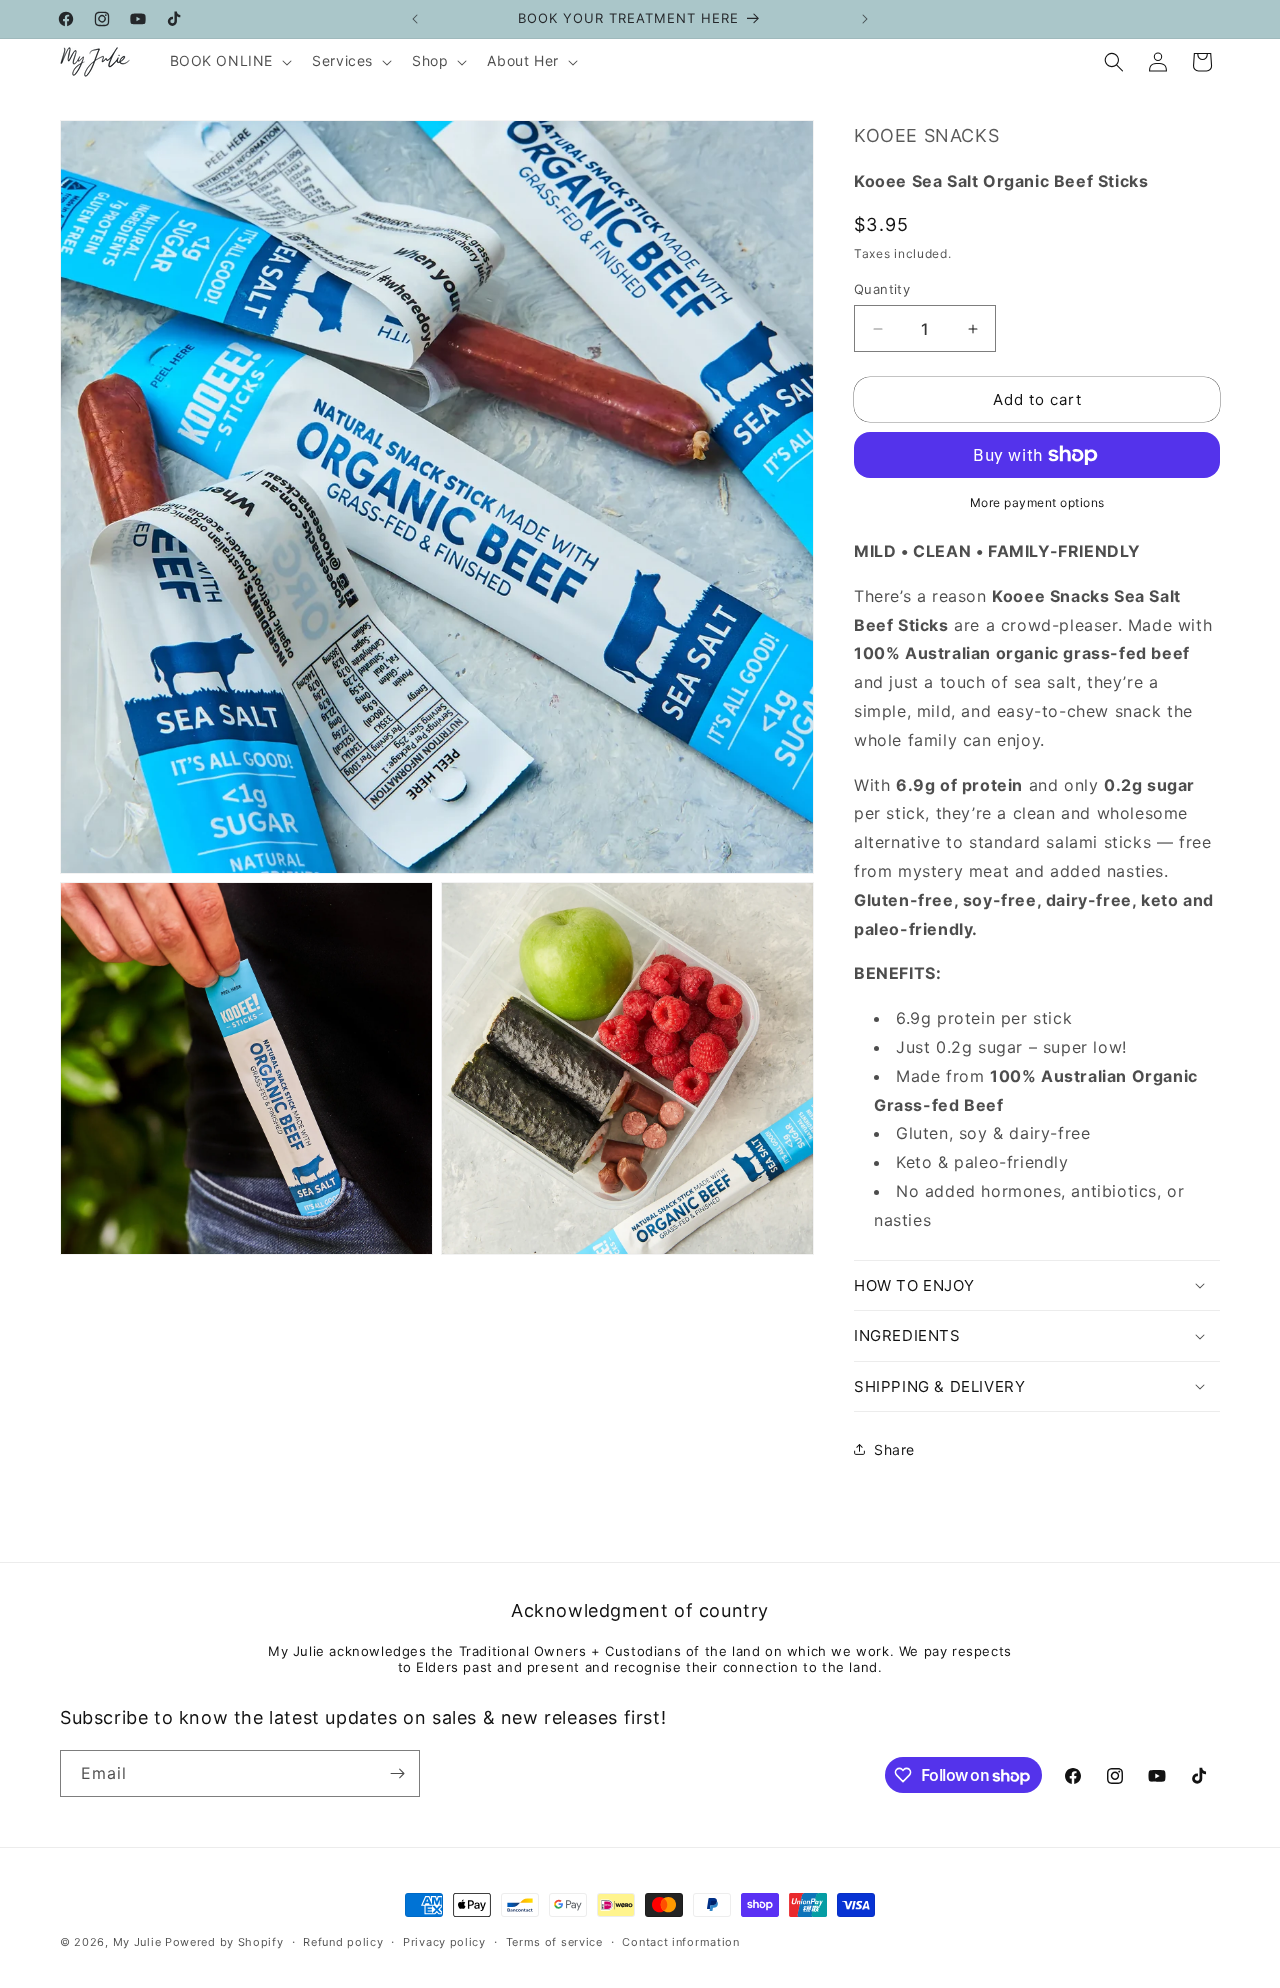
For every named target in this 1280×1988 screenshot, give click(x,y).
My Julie (137, 1942)
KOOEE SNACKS (926, 135)
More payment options (1037, 502)
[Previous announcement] (415, 19)
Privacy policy (444, 1942)
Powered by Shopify (224, 1942)
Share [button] (894, 1449)
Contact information (680, 1942)
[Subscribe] (397, 1773)
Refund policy (343, 1942)
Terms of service (554, 1942)
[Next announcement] (865, 19)
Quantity (882, 289)
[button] (229, 61)
